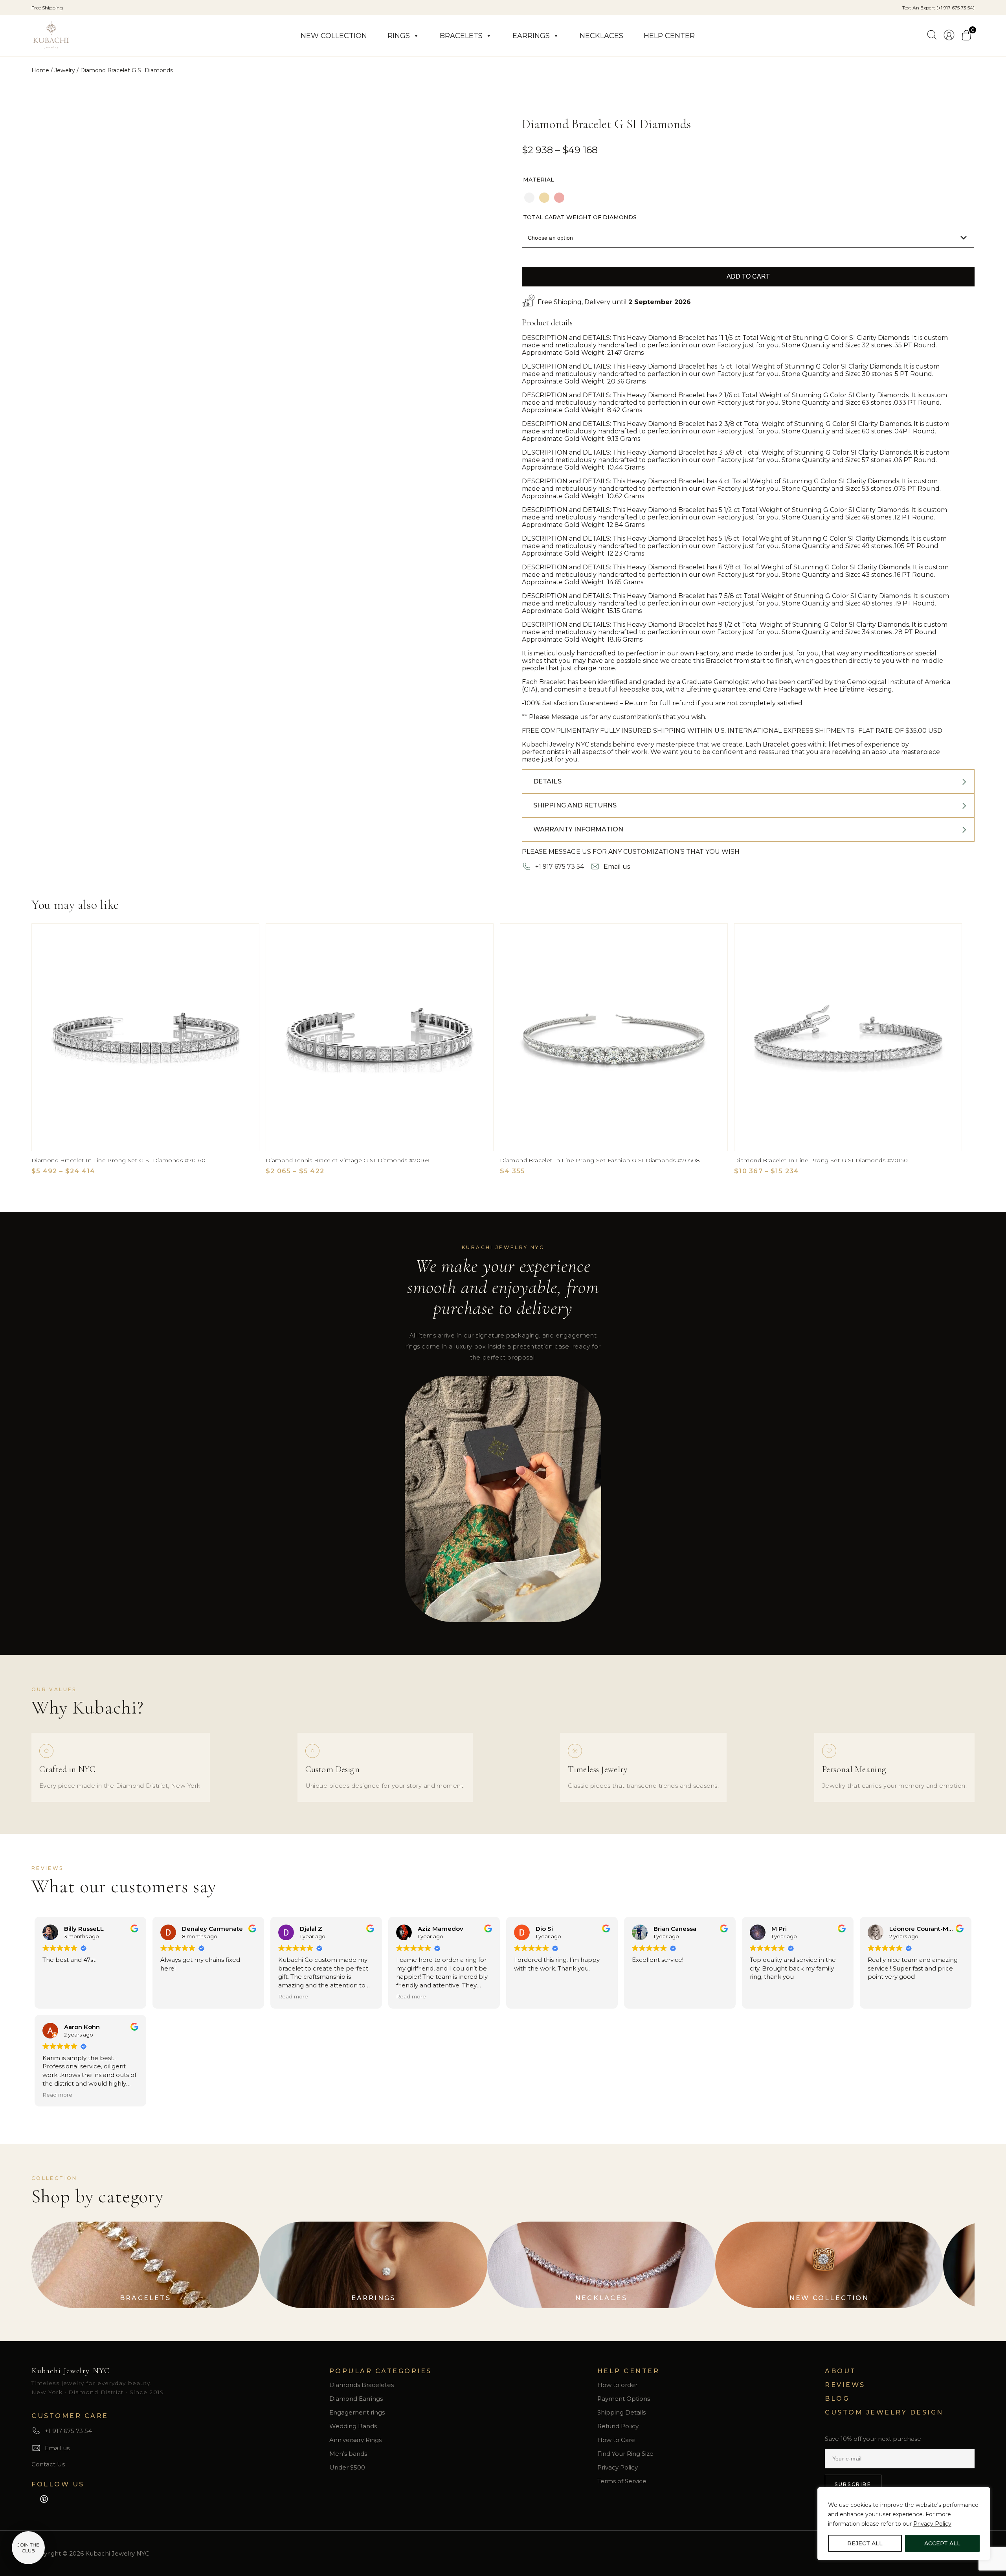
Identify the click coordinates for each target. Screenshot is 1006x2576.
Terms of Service (622, 2481)
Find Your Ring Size (625, 2454)
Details (547, 781)
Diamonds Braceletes (362, 2385)
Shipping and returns (575, 805)
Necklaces (601, 36)
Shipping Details (621, 2412)
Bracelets (461, 36)
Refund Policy (618, 2426)
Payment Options (624, 2399)
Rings (399, 36)
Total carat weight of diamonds (580, 217)
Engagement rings (357, 2412)
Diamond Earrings (356, 2399)
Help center (669, 36)
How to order (617, 2385)
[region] (904, 2524)
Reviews (845, 2385)
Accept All (942, 2543)
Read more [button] (293, 1996)
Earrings (531, 36)
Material (539, 180)
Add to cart (748, 276)
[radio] (529, 198)
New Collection (334, 36)
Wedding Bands (353, 2426)
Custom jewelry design (884, 2412)
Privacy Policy (932, 2524)
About (841, 2371)
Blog (837, 2399)
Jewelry (65, 70)
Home (40, 70)
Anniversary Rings (355, 2440)
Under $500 (347, 2467)
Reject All (865, 2543)
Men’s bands (348, 2454)
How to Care (616, 2440)
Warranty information (578, 829)
